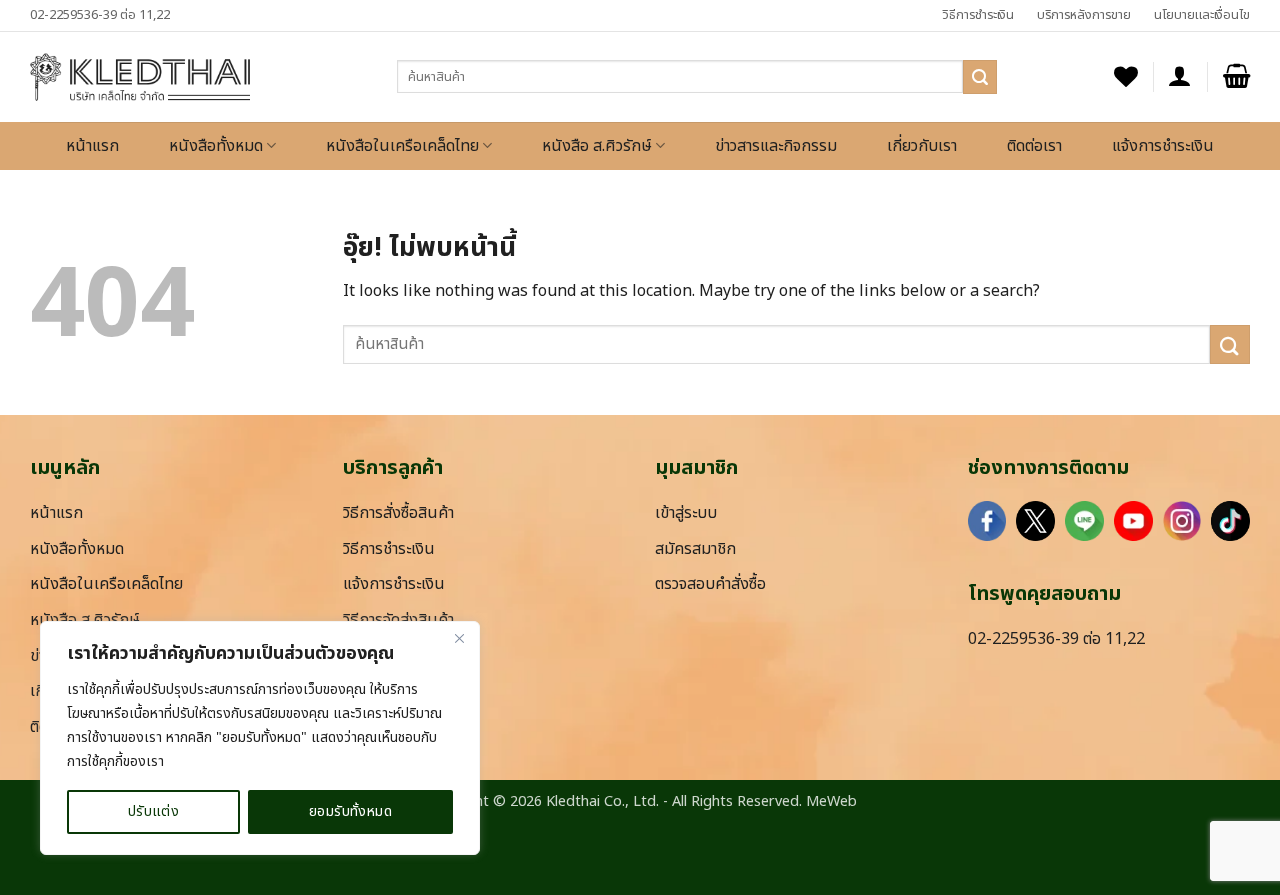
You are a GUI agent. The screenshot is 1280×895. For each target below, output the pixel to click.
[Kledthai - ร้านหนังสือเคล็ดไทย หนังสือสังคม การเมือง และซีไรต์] (140, 77)
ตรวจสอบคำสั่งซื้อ (710, 584)
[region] (260, 738)
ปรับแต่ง (154, 811)
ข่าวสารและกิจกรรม (776, 146)
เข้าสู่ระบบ (686, 513)
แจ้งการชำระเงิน (1163, 146)
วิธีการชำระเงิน (978, 15)
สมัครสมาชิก (695, 549)
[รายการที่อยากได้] (1126, 76)
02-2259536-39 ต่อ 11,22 (100, 15)
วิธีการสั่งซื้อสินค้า (398, 513)
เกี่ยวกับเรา (922, 146)
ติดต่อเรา (1034, 146)
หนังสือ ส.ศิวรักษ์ (597, 146)
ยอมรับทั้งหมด (350, 811)
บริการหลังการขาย (1084, 15)
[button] (1180, 76)
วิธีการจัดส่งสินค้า (398, 620)
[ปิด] (459, 638)
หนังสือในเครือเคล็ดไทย (402, 146)
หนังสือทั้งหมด (216, 146)
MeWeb (831, 801)
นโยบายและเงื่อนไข (1202, 15)
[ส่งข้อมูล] (980, 77)
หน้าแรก (92, 146)
